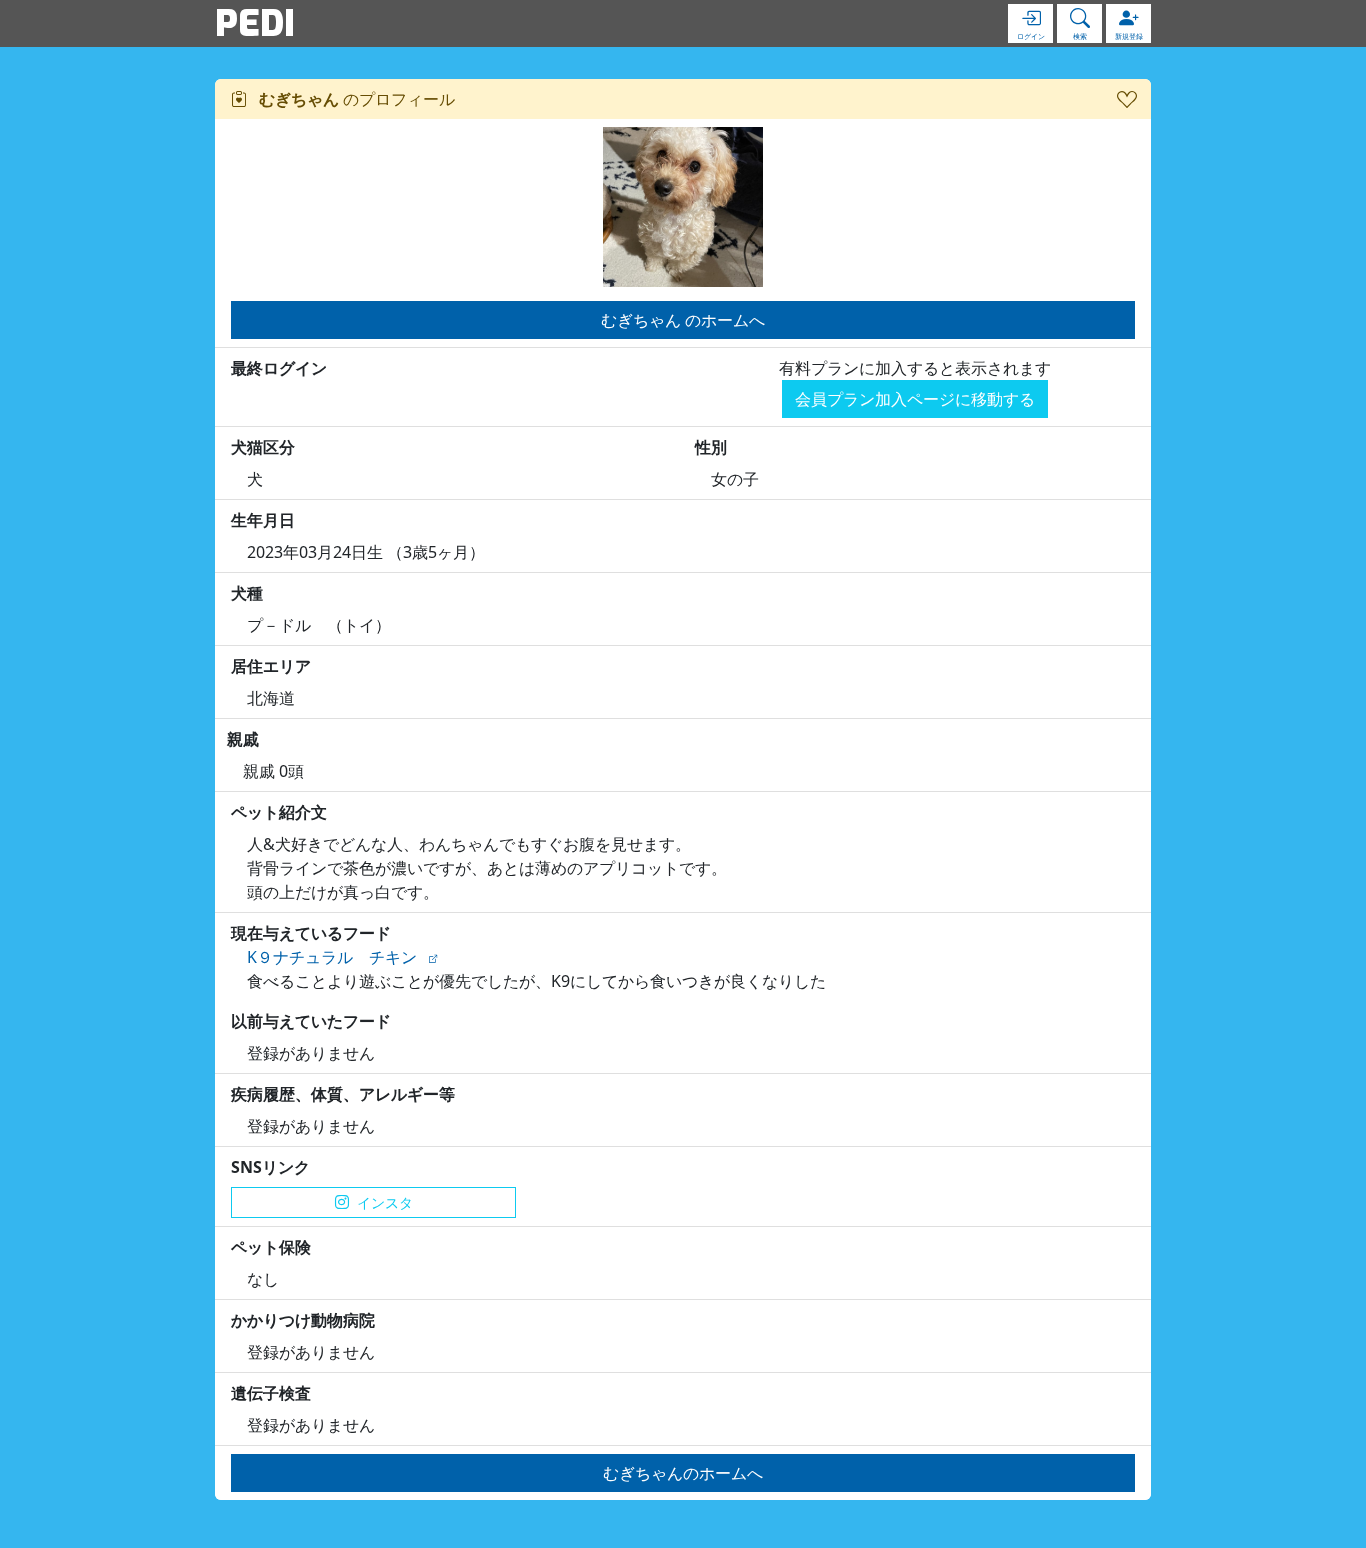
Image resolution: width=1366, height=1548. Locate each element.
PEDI (255, 23)
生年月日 (263, 520)
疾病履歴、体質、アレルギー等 (343, 1094)
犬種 (247, 593)
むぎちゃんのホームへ (683, 1473)
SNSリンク (270, 1167)
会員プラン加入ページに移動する (915, 399)
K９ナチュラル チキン (332, 957)
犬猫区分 (263, 447)
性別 (711, 447)
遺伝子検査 (271, 1393)
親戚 (243, 739)
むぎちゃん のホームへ (683, 320)
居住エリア (271, 666)
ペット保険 (271, 1247)
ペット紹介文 (279, 812)
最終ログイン (279, 368)
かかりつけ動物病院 (303, 1320)
